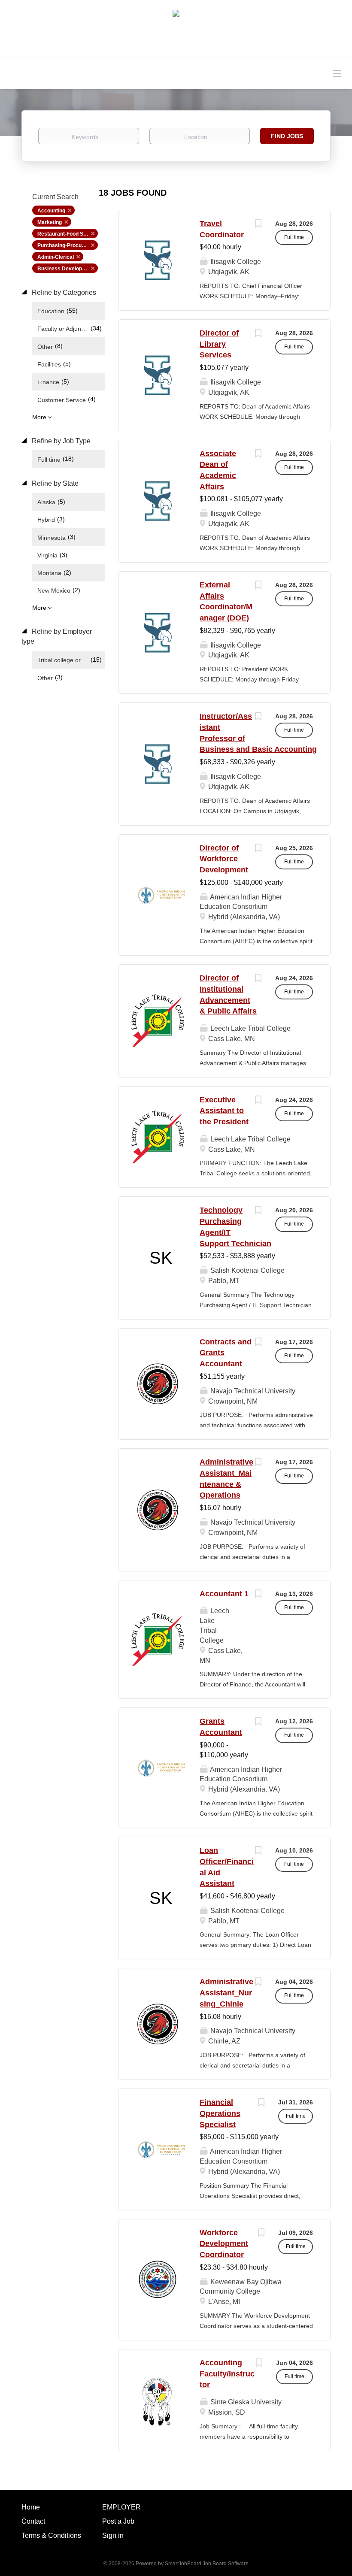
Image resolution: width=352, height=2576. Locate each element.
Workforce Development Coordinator (224, 2244)
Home (31, 2507)
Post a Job (118, 2521)
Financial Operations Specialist (220, 2113)
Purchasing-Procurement (68, 245)
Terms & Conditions (51, 2535)
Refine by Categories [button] (63, 292)
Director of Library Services (219, 344)
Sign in (113, 2535)
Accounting (51, 211)
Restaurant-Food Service (68, 234)
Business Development (66, 269)
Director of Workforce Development (224, 859)
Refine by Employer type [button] (57, 636)
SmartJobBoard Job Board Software (207, 2564)
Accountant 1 (224, 1594)
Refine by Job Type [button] (60, 441)
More (39, 417)
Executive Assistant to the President (224, 1111)
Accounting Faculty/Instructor (227, 2374)
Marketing (50, 222)
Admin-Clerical (56, 257)
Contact (33, 2521)
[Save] (258, 225)
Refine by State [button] (54, 483)
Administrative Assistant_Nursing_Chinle (226, 1993)
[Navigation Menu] (337, 73)
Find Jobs (287, 136)
